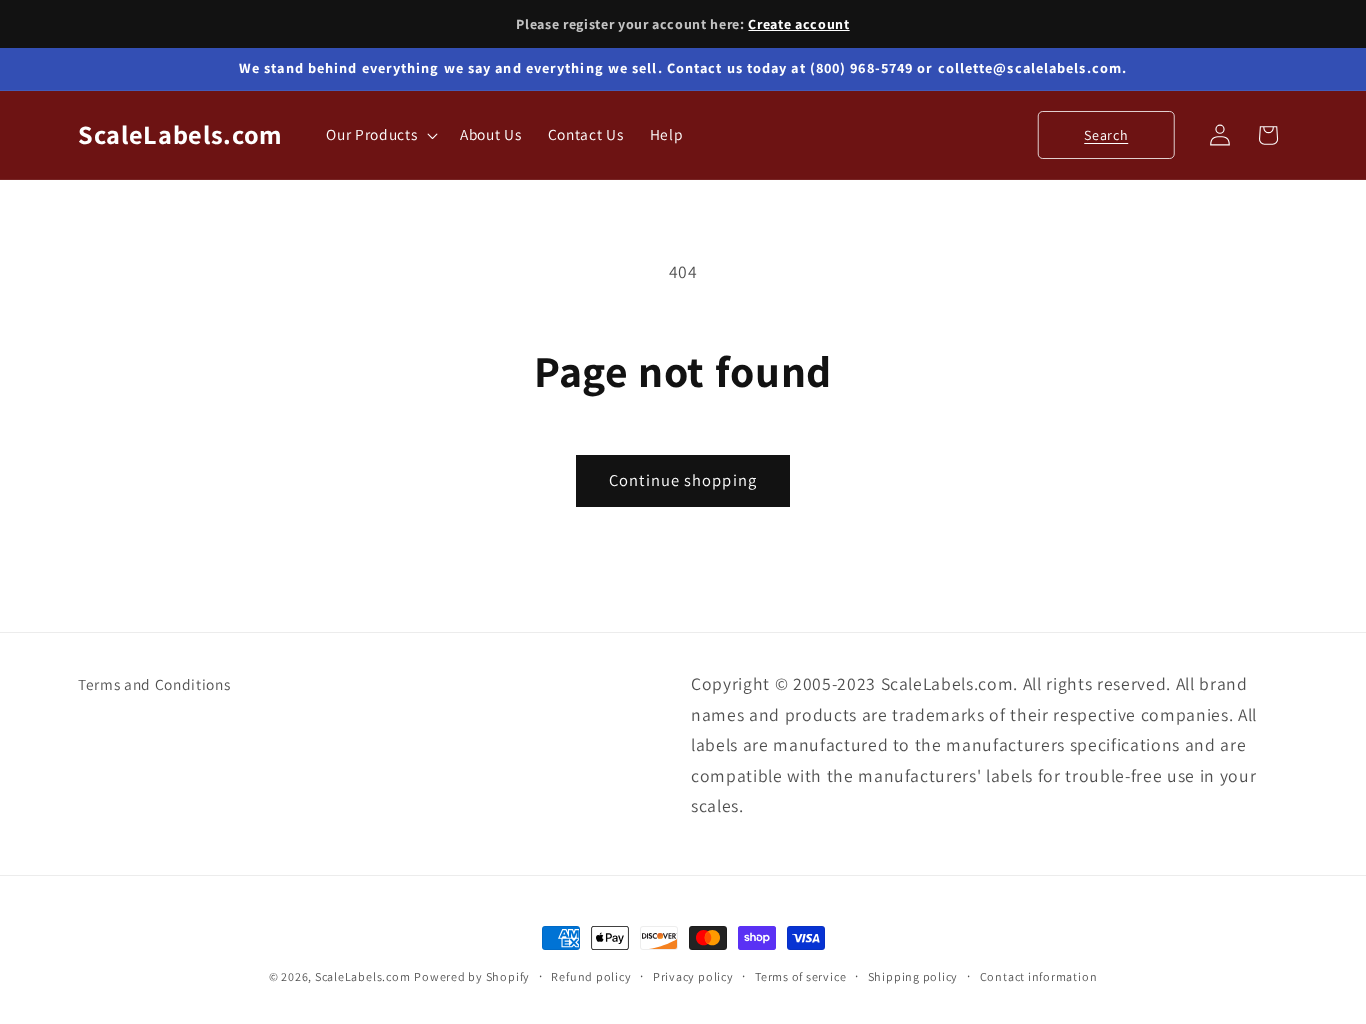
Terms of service (800, 976)
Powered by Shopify (472, 976)
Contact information (1039, 976)
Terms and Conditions (154, 684)
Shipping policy (913, 976)
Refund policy (591, 976)
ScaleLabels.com (363, 976)
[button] (380, 135)
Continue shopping (683, 480)
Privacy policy (693, 976)
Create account (798, 24)
